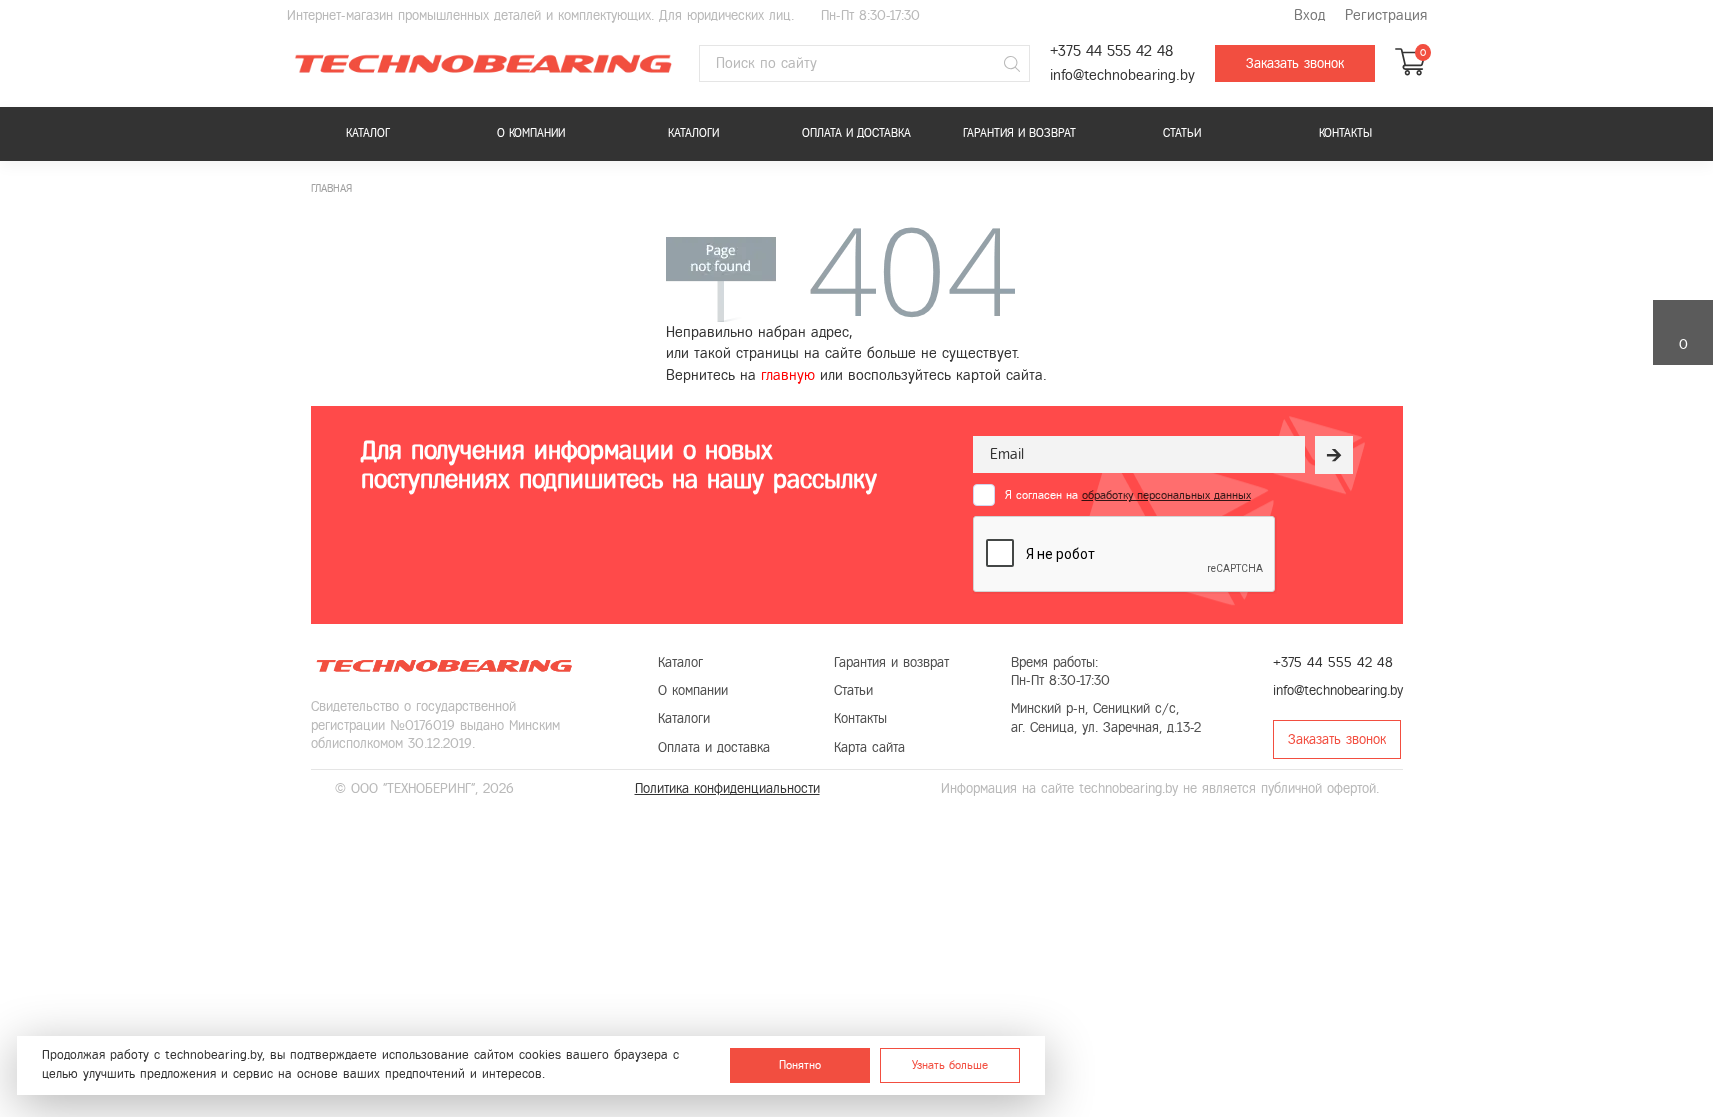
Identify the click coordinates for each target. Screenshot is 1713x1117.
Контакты (1345, 133)
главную (788, 375)
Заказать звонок (1295, 63)
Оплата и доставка (856, 133)
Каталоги (693, 133)
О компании (531, 133)
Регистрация (1386, 15)
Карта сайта (869, 747)
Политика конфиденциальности (727, 788)
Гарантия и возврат (1019, 133)
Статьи (1182, 133)
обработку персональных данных (1166, 495)
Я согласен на (1128, 495)
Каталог (368, 133)
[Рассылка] (1334, 455)
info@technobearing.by (1122, 75)
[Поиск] (1012, 64)
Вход (1309, 15)
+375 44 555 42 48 (1111, 51)
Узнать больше (950, 1065)
